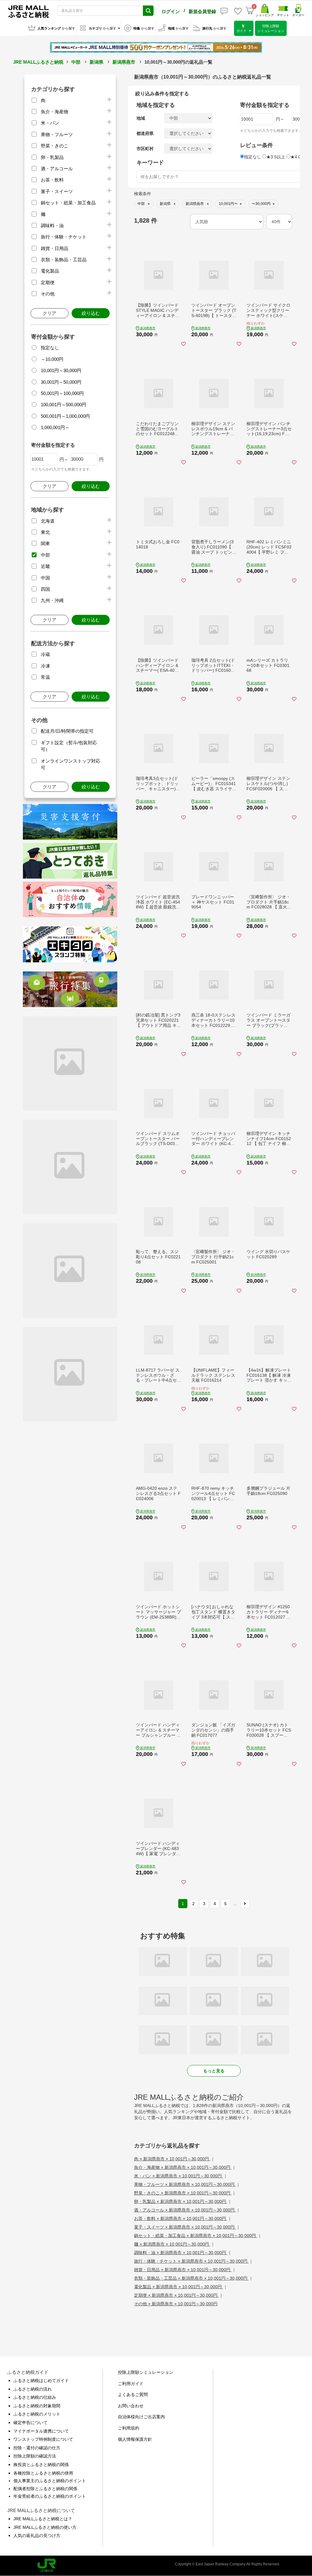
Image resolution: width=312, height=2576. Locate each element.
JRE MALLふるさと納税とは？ (43, 2519)
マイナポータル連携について (41, 2431)
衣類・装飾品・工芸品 (64, 260)
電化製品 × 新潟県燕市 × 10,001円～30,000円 (179, 2287)
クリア (50, 313)
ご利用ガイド (131, 2384)
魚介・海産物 (55, 112)
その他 (48, 294)
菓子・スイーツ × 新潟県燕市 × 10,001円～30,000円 (185, 2227)
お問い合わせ (131, 2406)
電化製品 (50, 271)
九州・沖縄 (52, 600)
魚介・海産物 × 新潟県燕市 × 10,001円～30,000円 (183, 2167)
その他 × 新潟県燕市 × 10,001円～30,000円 (176, 2304)
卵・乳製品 (52, 157)
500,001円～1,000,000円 (65, 416)
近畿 (45, 566)
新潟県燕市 (124, 62)
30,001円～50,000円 (61, 382)
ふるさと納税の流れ (33, 2389)
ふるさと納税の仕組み (35, 2397)
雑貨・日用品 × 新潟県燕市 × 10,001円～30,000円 (183, 2270)
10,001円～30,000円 (61, 370)
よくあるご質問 (133, 2395)
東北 (45, 532)
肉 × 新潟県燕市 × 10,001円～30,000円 (172, 2159)
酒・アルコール (57, 169)
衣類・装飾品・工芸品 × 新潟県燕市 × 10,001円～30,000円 (191, 2278)
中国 (45, 578)
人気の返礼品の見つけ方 (37, 2535)
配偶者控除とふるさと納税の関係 (45, 2489)
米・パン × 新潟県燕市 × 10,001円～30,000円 (179, 2176)
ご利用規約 (129, 2428)
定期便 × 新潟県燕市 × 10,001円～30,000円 (176, 2295)
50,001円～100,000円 (62, 393)
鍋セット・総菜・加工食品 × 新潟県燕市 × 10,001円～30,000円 (196, 2236)
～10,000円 (52, 359)
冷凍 (45, 666)
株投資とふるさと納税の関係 (41, 2465)
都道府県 (145, 133)
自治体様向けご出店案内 (141, 2417)
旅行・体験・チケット (64, 237)
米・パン (50, 123)
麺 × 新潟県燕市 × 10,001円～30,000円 (172, 2244)
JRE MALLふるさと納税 (38, 62)
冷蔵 (45, 654)
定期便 (48, 282)
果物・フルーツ (57, 134)
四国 (45, 589)
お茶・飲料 (52, 180)
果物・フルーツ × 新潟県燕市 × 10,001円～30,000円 (185, 2184)
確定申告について (30, 2423)
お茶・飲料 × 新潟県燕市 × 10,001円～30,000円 (181, 2218)
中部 (76, 62)
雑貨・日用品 (55, 248)
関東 (45, 543)
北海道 (48, 521)
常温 (45, 677)
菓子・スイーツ (57, 191)
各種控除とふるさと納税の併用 (43, 2473)
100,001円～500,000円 (64, 405)
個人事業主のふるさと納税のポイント (50, 2481)
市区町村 (145, 149)
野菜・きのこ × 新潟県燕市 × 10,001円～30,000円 (183, 2193)
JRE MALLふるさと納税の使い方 (45, 2527)
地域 (141, 118)
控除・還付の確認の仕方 (37, 2448)
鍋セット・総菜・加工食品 (68, 203)
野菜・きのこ (55, 146)
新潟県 (96, 62)
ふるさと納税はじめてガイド (41, 2380)
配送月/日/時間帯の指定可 (67, 731)
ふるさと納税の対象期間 (37, 2406)
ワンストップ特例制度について (43, 2439)
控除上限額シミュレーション (146, 2372)
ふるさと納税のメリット (37, 2414)
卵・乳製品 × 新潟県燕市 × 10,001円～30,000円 (181, 2201)
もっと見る (214, 2071)
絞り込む (91, 313)
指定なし (50, 348)
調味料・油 (52, 226)
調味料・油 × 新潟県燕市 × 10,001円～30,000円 (181, 2253)
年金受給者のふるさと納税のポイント (50, 2496)
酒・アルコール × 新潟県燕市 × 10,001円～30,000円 (185, 2210)
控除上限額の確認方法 (35, 2456)
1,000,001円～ (55, 427)
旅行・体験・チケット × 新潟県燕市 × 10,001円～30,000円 (191, 2261)
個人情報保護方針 (135, 2439)
